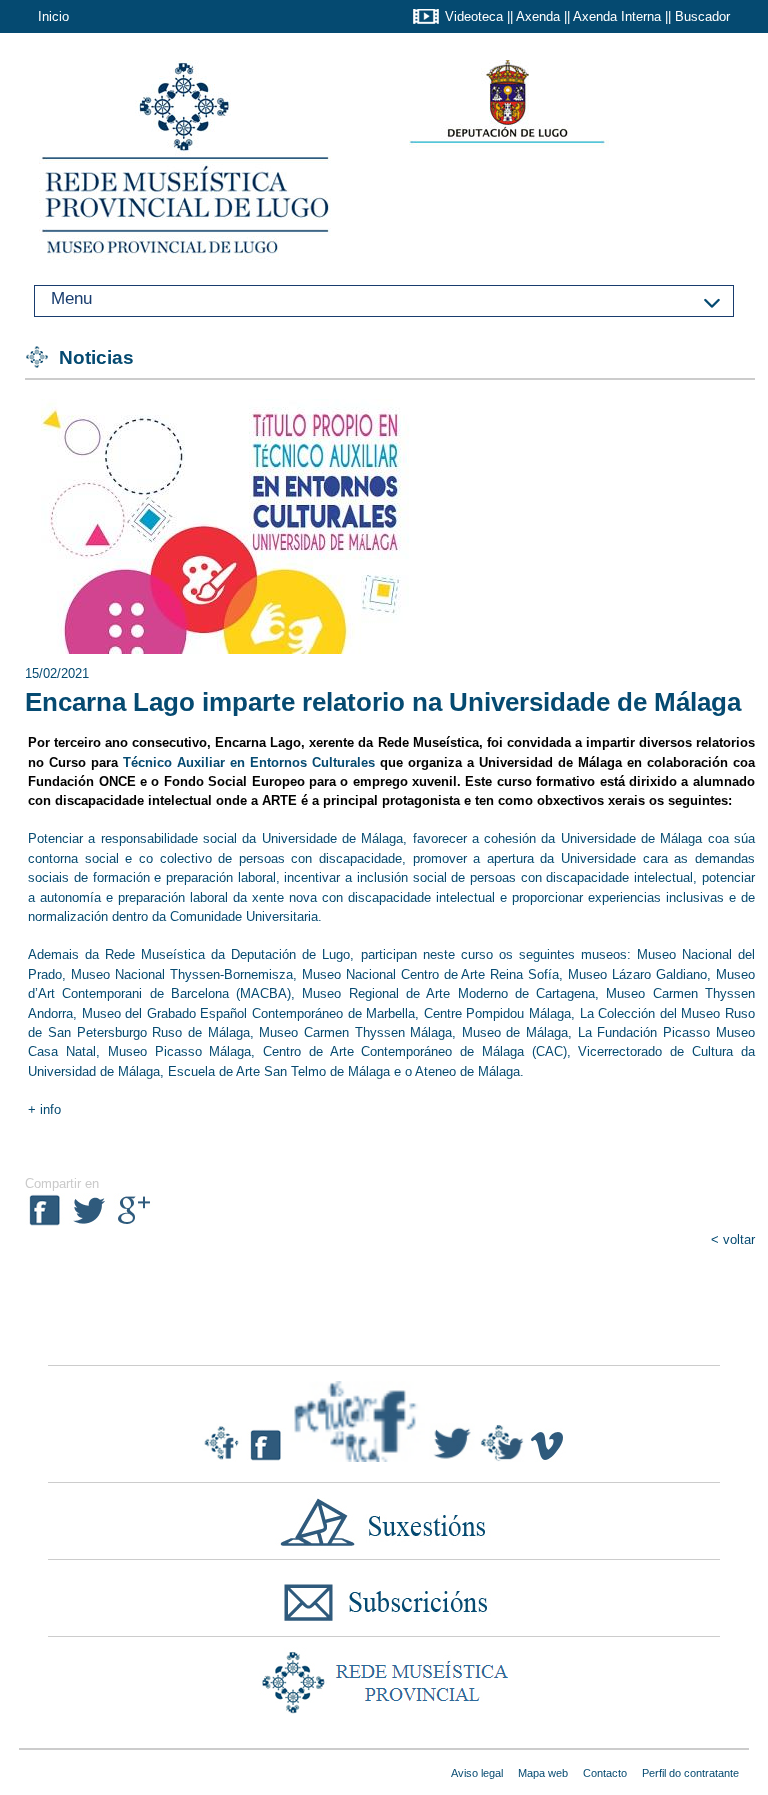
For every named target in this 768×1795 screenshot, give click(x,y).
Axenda (538, 16)
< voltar (733, 1239)
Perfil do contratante (690, 1773)
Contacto (605, 1773)
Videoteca (474, 16)
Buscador (702, 16)
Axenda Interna (617, 16)
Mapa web (543, 1773)
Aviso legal (477, 1773)
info (48, 1109)
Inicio (53, 16)
